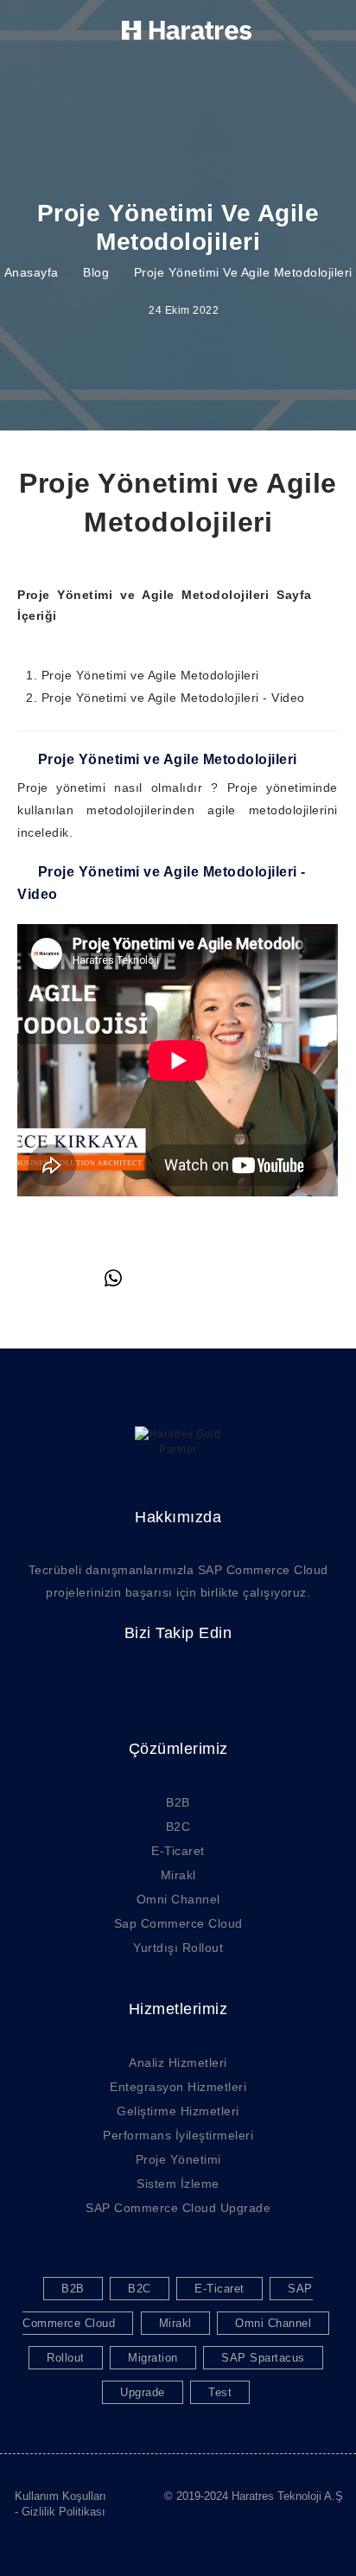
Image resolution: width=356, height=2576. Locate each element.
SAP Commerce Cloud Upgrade (178, 2208)
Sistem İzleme (178, 2184)
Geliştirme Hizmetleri (178, 2111)
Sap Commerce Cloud (178, 1923)
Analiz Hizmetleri (178, 2063)
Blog (96, 272)
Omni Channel (178, 1899)
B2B (178, 1802)
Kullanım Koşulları (60, 2496)
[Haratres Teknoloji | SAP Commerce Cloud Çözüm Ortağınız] (187, 30)
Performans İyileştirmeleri (178, 2135)
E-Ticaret (178, 1851)
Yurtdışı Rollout (178, 1948)
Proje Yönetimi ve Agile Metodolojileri (150, 675)
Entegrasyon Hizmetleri (178, 2087)
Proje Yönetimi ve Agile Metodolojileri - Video (173, 698)
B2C (178, 1827)
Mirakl (178, 1875)
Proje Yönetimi (178, 2159)
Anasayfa (32, 272)
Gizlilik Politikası (64, 2512)
